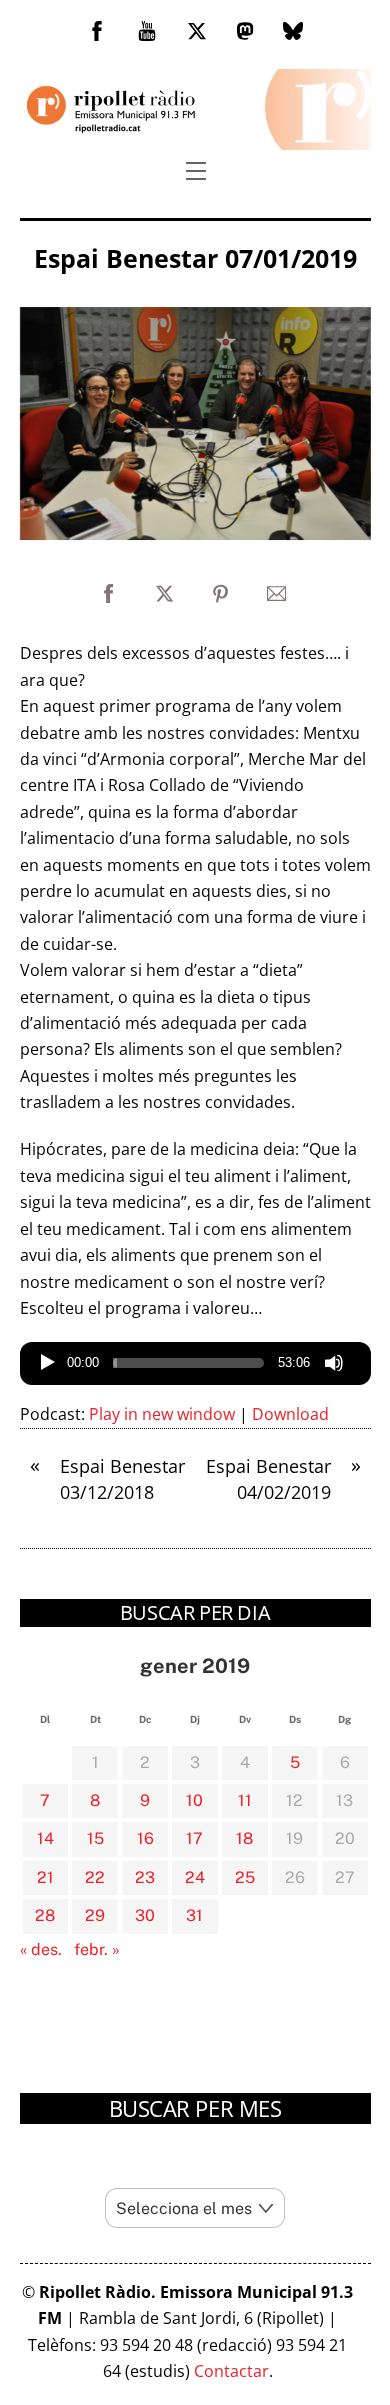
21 (45, 1877)
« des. (41, 1949)
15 (95, 1838)
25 (245, 1877)
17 (194, 1838)
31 (194, 1915)
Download (290, 1414)
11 (245, 1800)
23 (145, 1877)
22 (95, 1877)
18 (244, 1838)
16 (145, 1838)
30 (145, 1915)
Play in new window (162, 1414)
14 (45, 1838)
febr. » (97, 1949)
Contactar (231, 2371)
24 (195, 1877)
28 (45, 1915)
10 (194, 1800)
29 (95, 1915)
